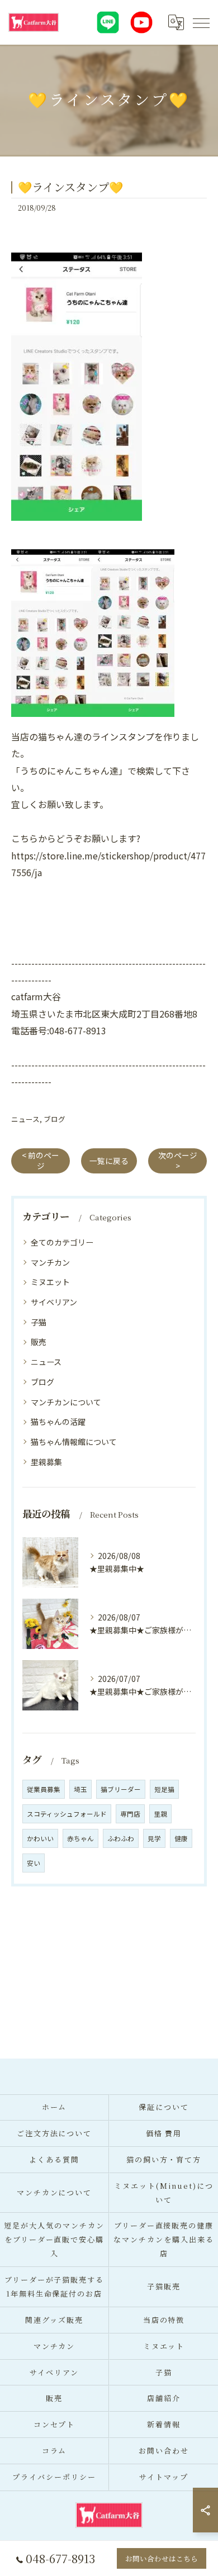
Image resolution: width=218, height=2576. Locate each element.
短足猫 (164, 1789)
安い (34, 1863)
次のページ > (178, 1160)
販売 (39, 1342)
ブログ (54, 1119)
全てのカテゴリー (62, 1242)
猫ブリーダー (121, 1789)
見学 (154, 1838)
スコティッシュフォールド (67, 1814)
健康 (181, 1838)
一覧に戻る (109, 1161)
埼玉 (80, 1789)
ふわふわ (121, 1838)
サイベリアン (54, 1302)
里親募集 (46, 1462)
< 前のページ (41, 1160)
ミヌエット (50, 1282)
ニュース (25, 1119)
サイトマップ (164, 2477)
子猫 (39, 1322)
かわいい (40, 1838)
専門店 (130, 1814)
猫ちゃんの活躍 (58, 1422)
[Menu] (201, 22)
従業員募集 (44, 1789)
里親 (160, 1814)
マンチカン (50, 1262)
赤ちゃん (80, 1838)
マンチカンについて (66, 1402)
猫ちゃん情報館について (74, 1442)
